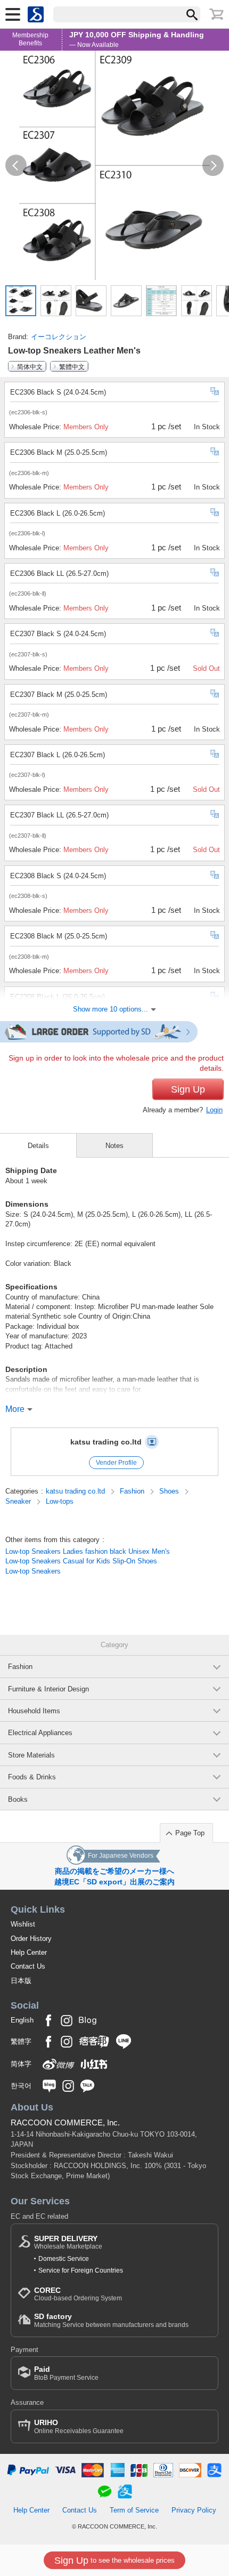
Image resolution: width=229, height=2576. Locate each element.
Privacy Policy (194, 2510)
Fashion (133, 1491)
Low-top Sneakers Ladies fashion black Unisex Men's (88, 1551)
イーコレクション (59, 337)
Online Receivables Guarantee (79, 2426)
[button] (16, 165)
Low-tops (60, 1501)
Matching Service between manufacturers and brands (111, 2320)
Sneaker (19, 1501)
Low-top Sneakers (33, 1571)
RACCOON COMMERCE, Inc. (65, 2122)
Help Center (29, 1952)
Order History (31, 1939)
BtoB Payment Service (66, 2373)
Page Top (190, 1833)
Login (214, 1110)
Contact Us (28, 1966)
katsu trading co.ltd (106, 1442)
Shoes (170, 1491)
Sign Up (188, 1089)
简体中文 (30, 366)
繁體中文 (72, 366)
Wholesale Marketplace (68, 2242)
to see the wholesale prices (114, 2561)
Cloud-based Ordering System (78, 2294)
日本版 (21, 1981)
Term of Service (134, 2510)
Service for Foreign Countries (81, 2270)
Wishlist (23, 1924)
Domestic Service (64, 2259)
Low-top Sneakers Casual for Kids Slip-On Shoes (81, 1561)
